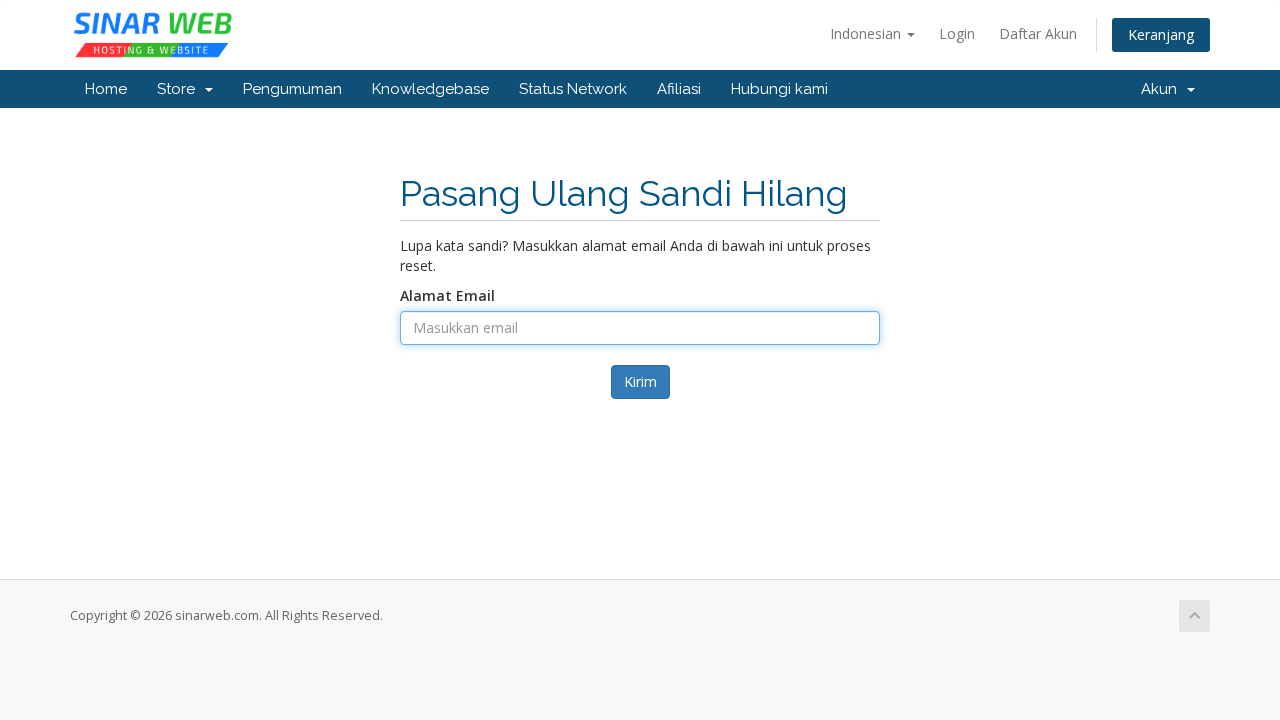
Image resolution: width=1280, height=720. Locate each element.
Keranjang (1161, 34)
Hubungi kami (779, 89)
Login (957, 33)
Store (180, 89)
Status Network (573, 89)
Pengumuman (292, 89)
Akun (1163, 89)
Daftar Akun (1038, 33)
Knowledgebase (430, 89)
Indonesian (867, 33)
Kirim (640, 381)
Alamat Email (447, 295)
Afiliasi (679, 89)
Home (106, 89)
